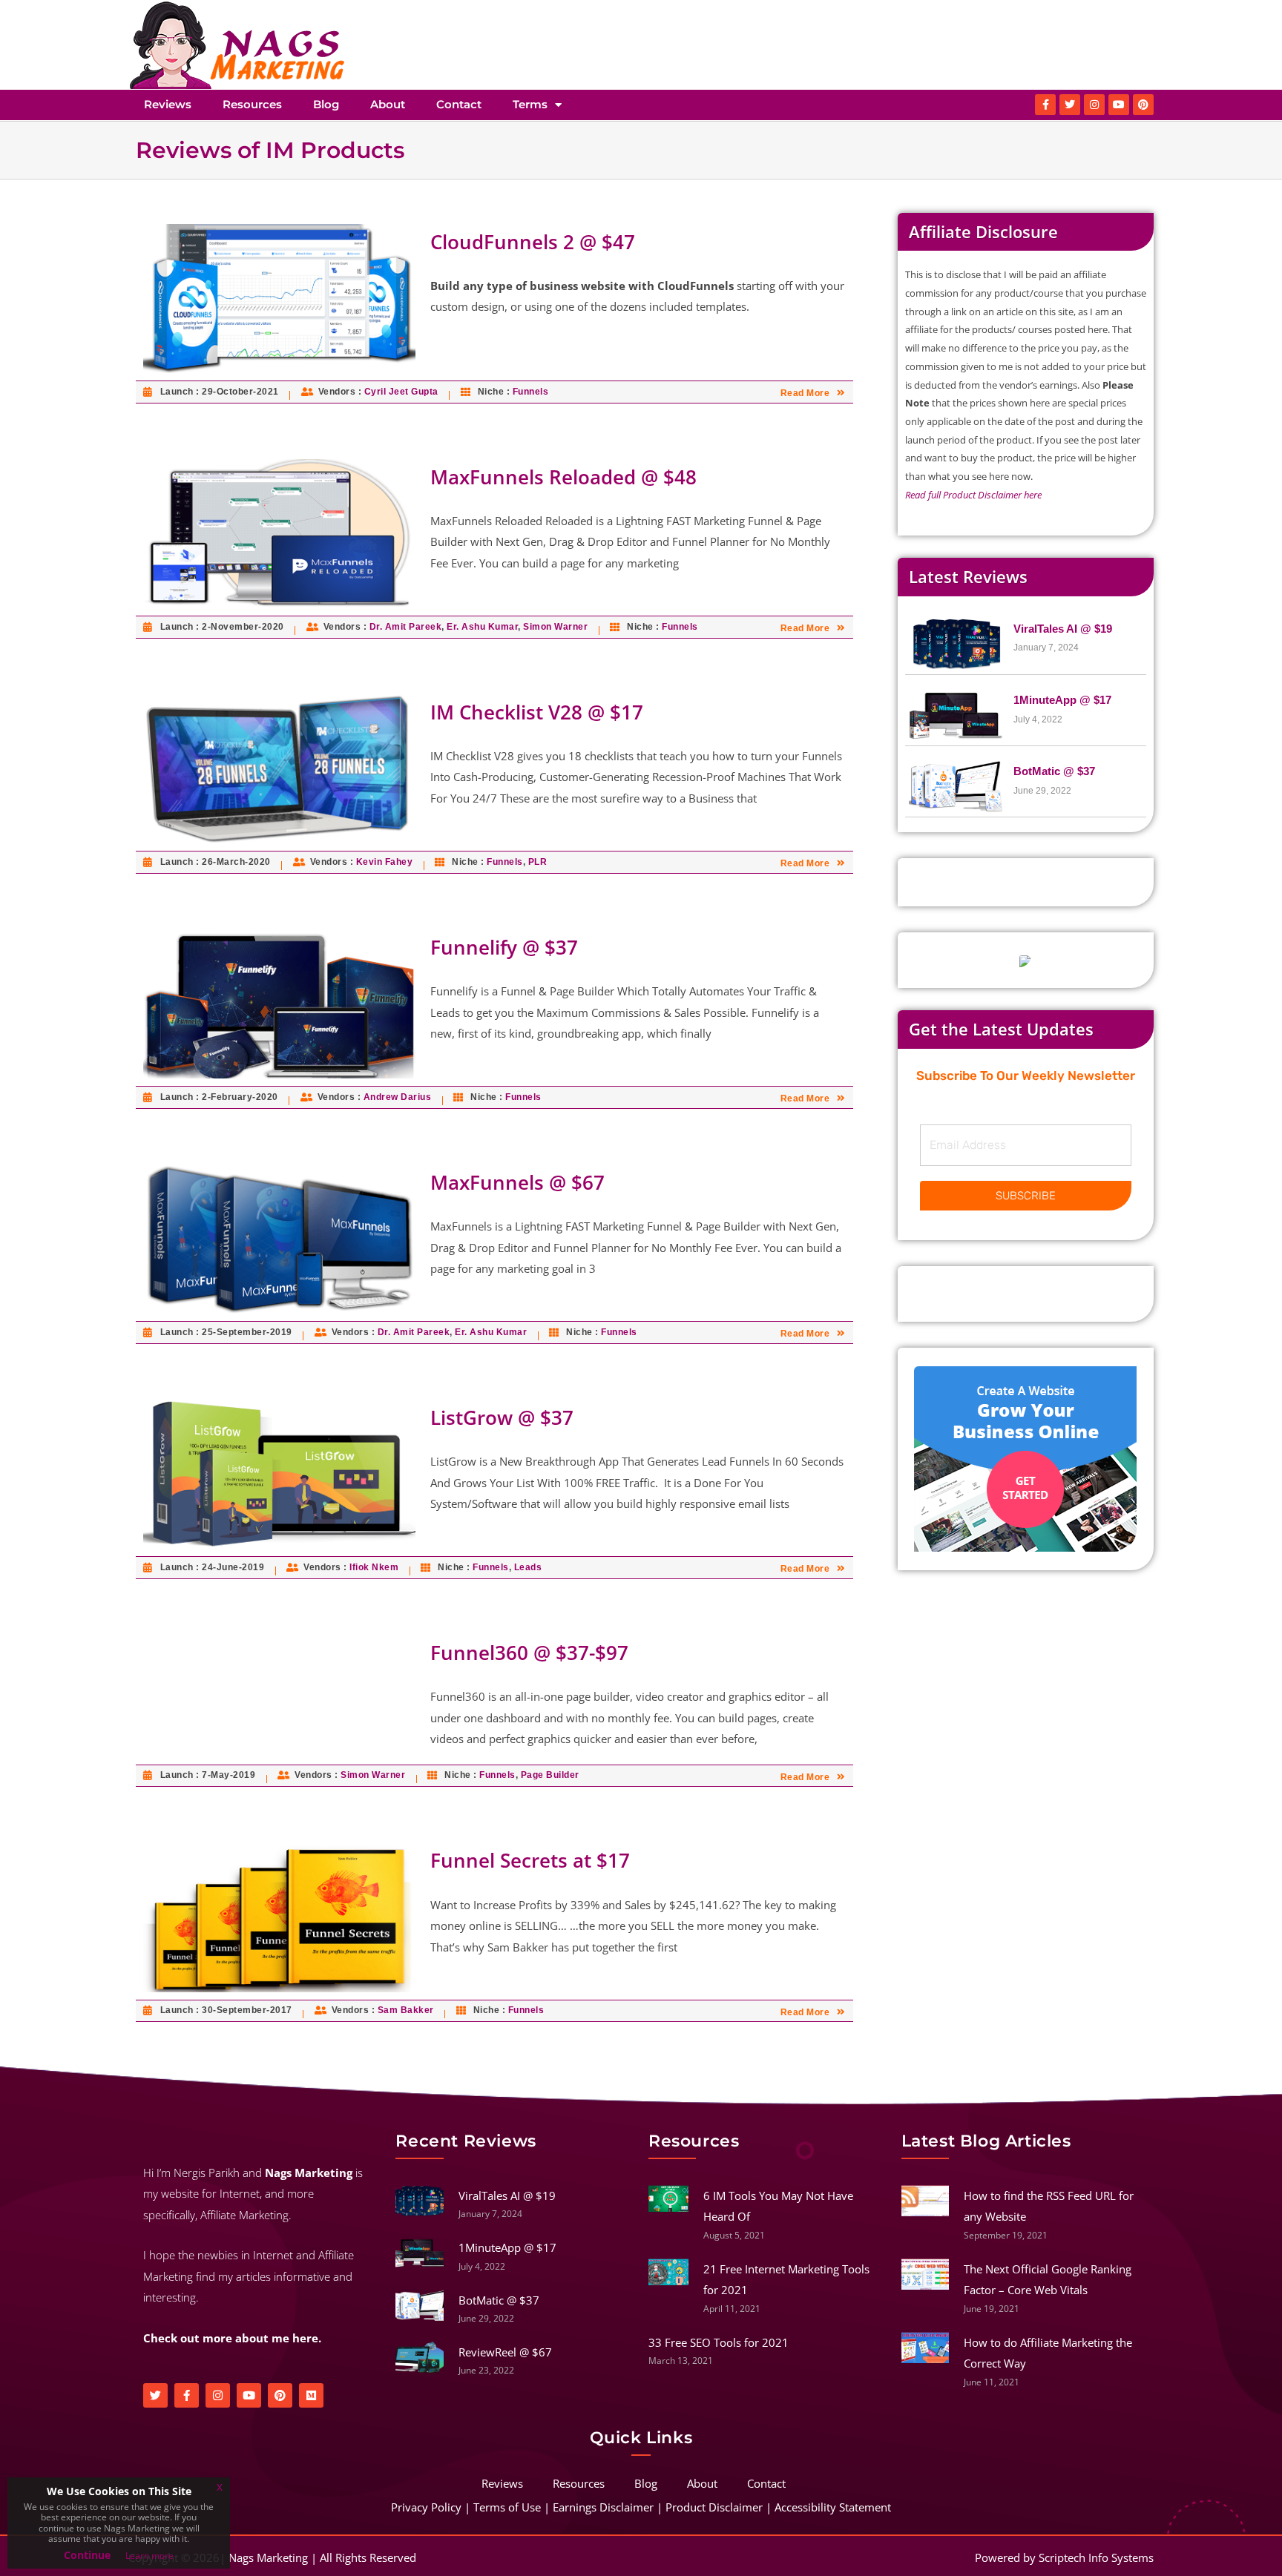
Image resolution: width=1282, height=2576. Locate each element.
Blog (326, 104)
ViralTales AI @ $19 (1063, 629)
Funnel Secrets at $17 (530, 1860)
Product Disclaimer (714, 2507)
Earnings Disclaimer (603, 2507)
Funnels (531, 392)
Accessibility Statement (833, 2507)
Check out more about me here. (232, 2338)
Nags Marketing (268, 2557)
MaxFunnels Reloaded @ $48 (563, 477)
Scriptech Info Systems (1096, 2557)
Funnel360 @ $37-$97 (529, 1653)
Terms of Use (507, 2507)
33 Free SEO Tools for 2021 (719, 2342)
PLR (538, 862)
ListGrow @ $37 (502, 1417)
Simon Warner (555, 627)
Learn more (149, 2556)
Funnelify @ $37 (504, 947)
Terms (530, 104)
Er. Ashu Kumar (482, 627)
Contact (459, 104)
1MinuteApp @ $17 (1062, 700)
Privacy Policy (426, 2507)
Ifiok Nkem (374, 1567)
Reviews (168, 104)
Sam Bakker (406, 2010)
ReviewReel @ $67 (505, 2352)
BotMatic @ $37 (1054, 771)
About (388, 104)
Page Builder (550, 1775)
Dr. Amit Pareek (406, 627)
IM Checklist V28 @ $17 (537, 712)
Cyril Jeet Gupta (401, 392)
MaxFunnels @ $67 (517, 1182)
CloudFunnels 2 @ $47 (533, 242)
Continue (87, 2555)
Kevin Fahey (385, 862)
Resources (252, 104)
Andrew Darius (398, 1097)
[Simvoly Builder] (1025, 1458)
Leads (528, 1567)
